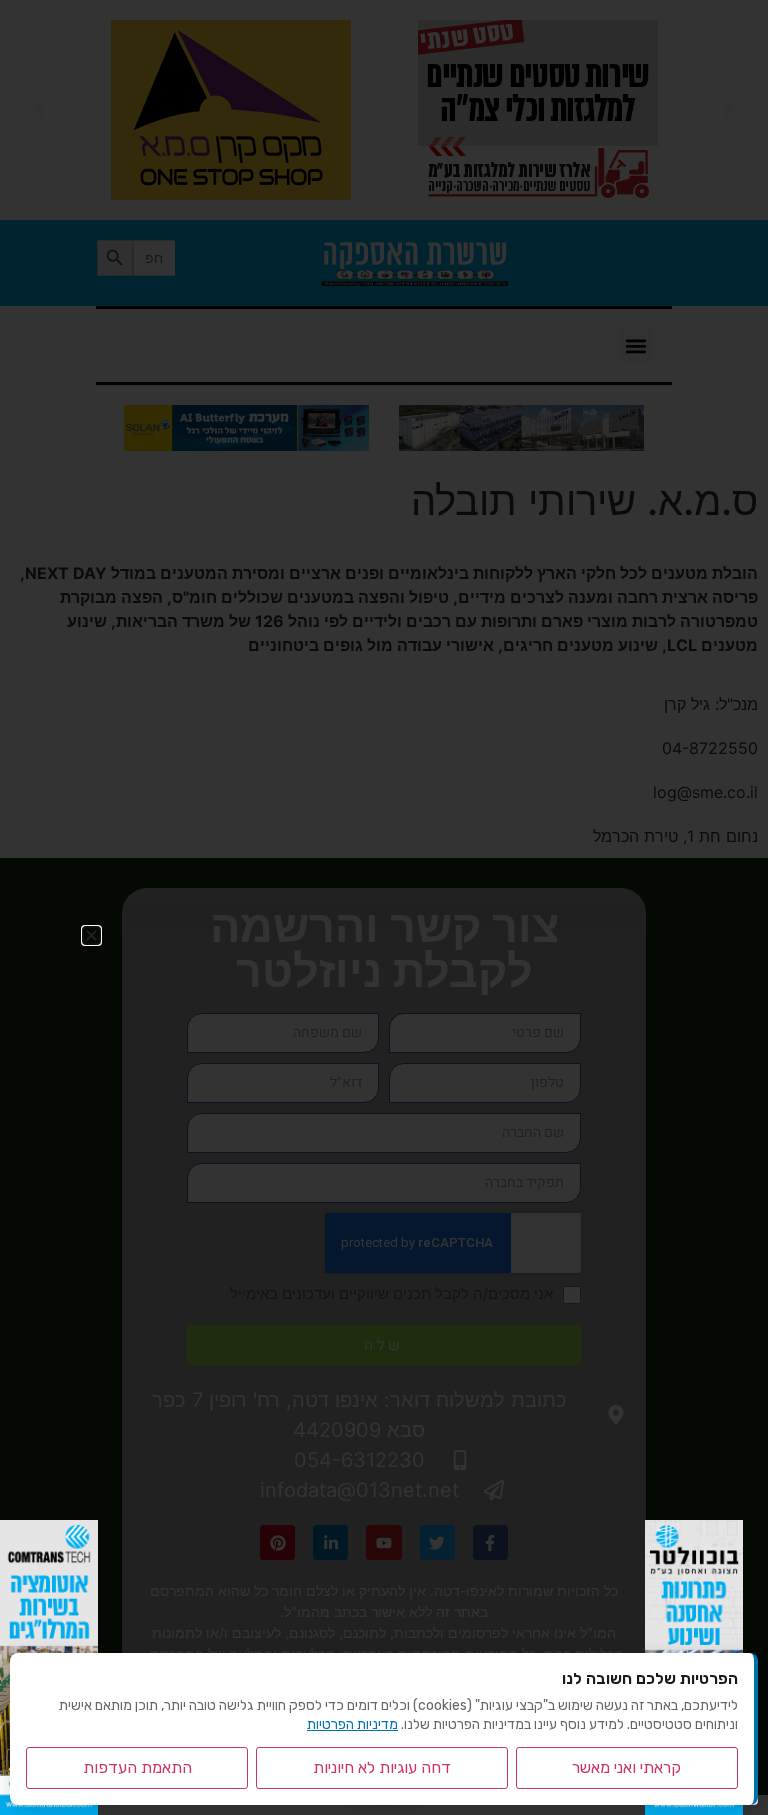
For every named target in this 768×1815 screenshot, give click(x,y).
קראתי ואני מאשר (626, 1767)
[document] (384, 907)
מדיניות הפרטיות (352, 1724)
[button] (91, 935)
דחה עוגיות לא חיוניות (382, 1767)
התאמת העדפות (137, 1767)
